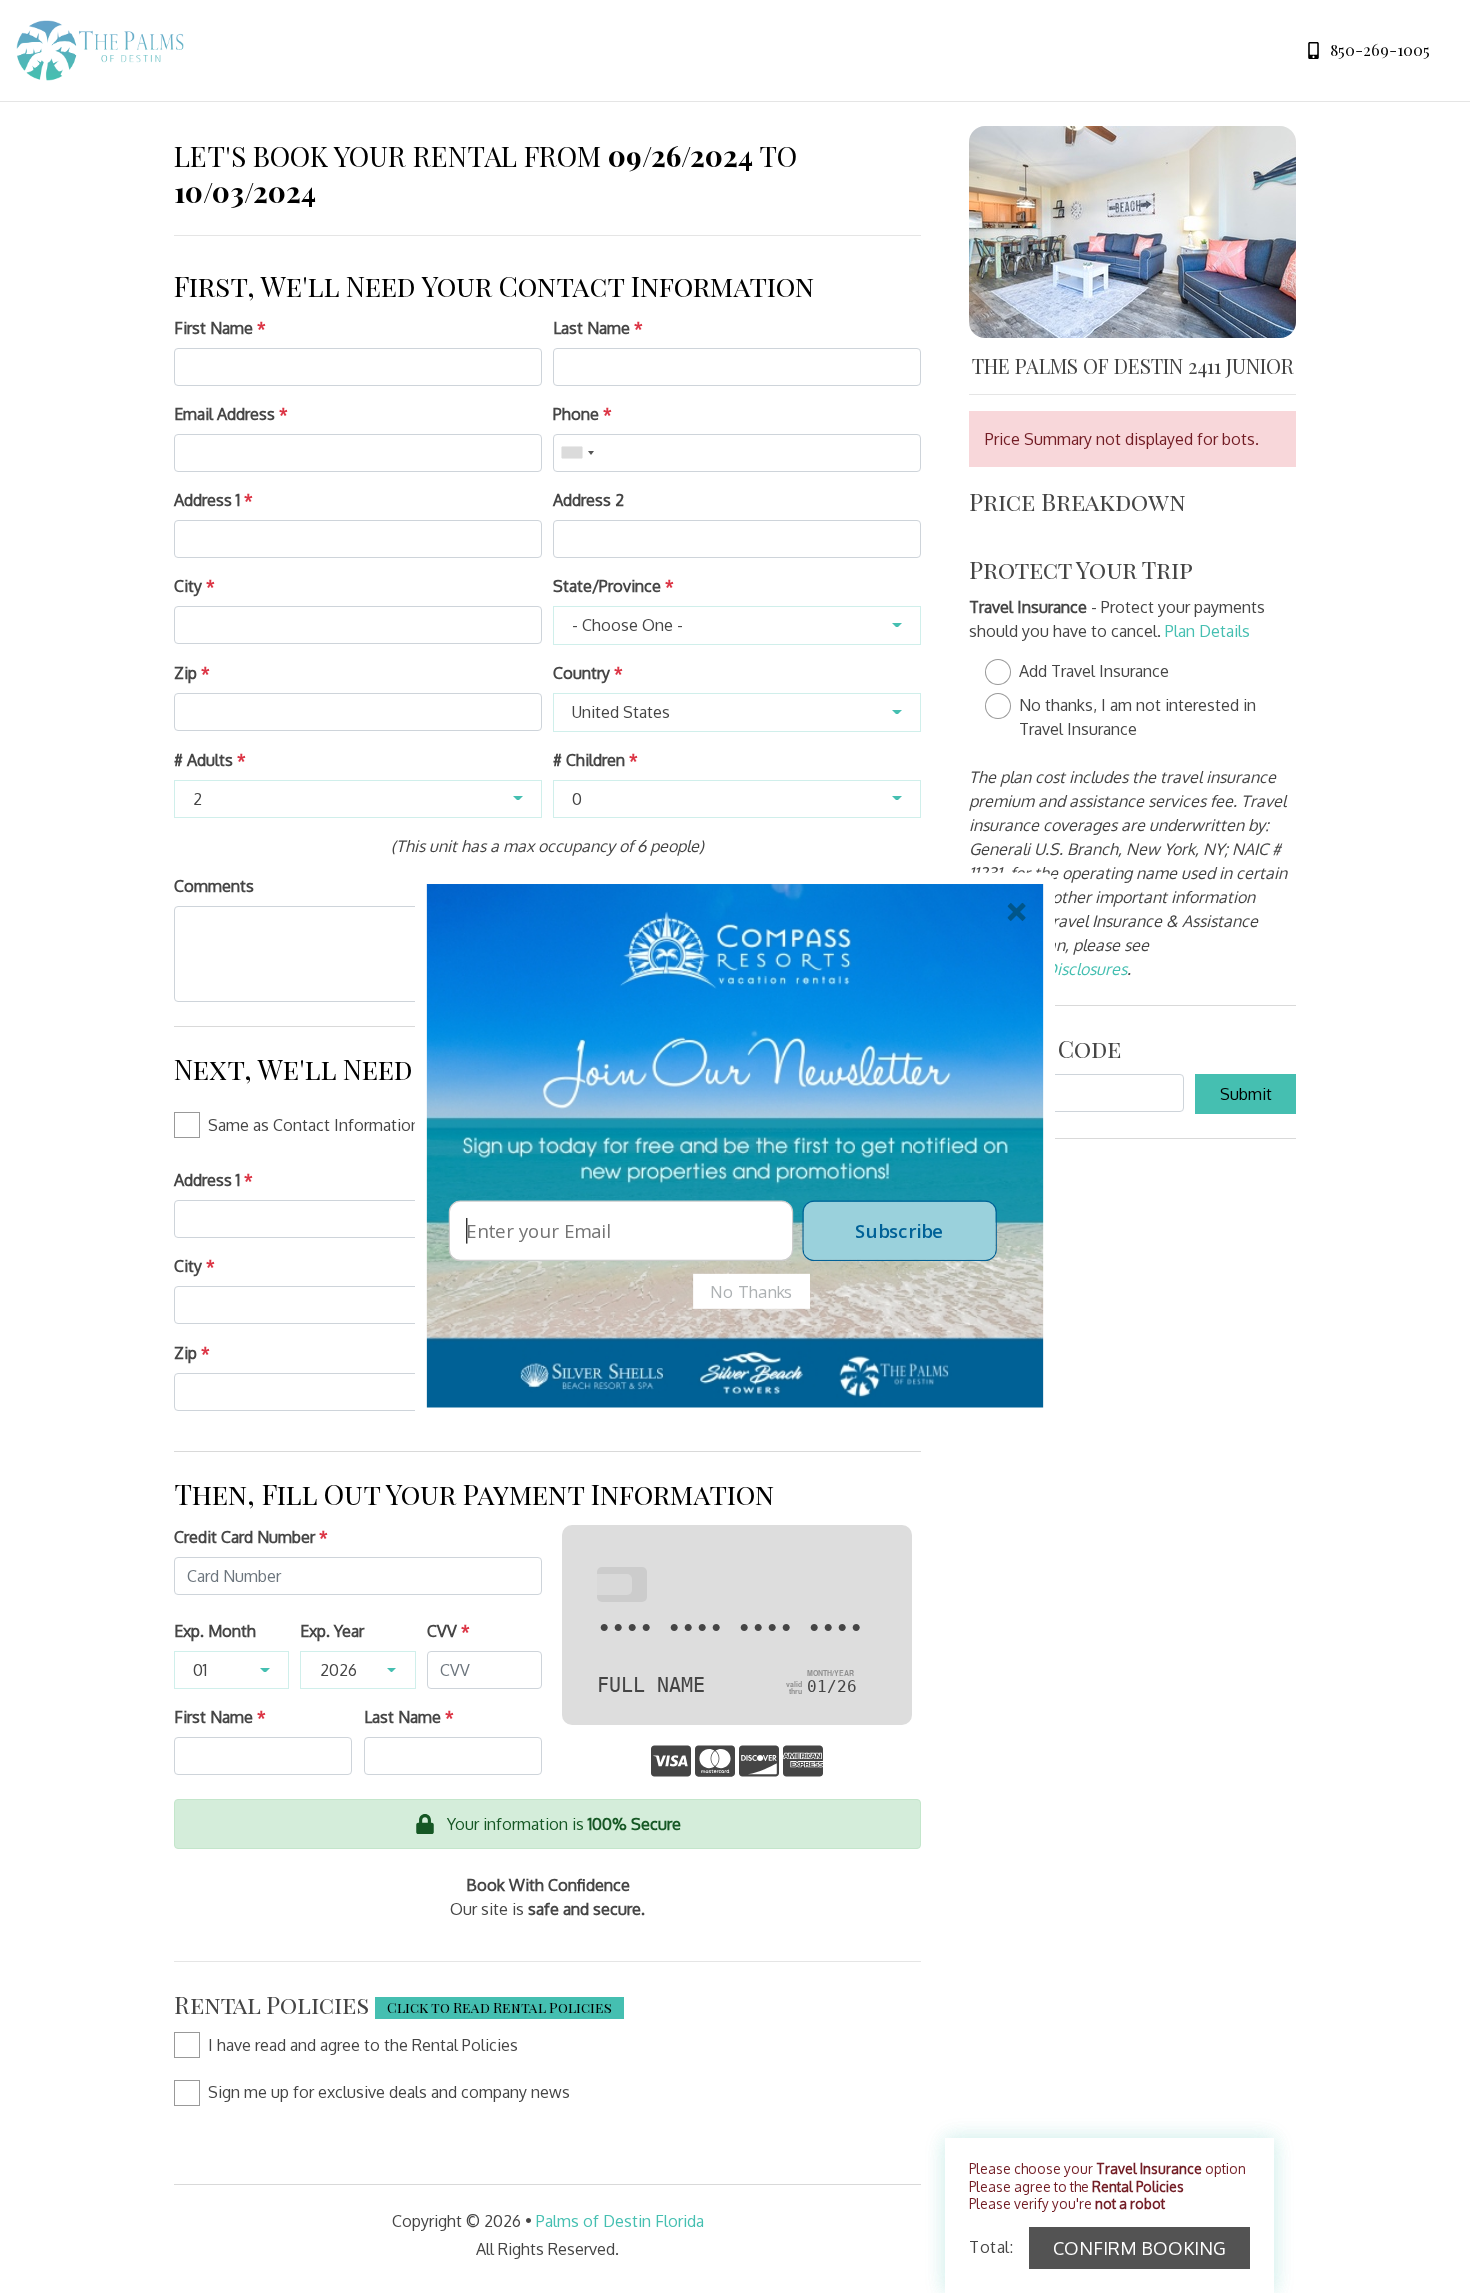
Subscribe (899, 1230)
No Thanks (751, 1291)
